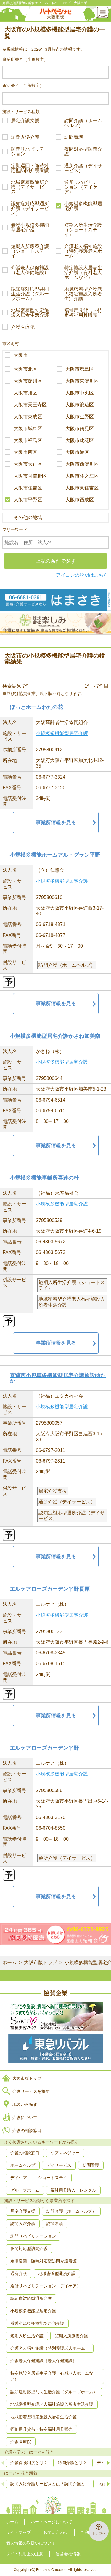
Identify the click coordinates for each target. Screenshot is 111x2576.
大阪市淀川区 (28, 381)
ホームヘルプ (23, 2165)
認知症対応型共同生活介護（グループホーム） (30, 294)
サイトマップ (18, 2532)
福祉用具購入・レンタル (73, 2190)
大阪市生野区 (80, 417)
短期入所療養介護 (71, 2336)
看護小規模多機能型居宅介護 (30, 227)
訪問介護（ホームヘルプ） (83, 123)
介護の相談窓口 (27, 2131)
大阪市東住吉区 (82, 488)
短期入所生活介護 (27, 2336)
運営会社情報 (68, 2554)
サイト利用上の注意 (25, 2554)
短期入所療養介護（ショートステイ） (30, 251)
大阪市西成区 (80, 500)
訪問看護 (74, 137)
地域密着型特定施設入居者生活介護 (30, 313)
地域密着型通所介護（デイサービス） (30, 187)
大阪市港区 (77, 452)
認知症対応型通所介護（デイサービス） (30, 209)
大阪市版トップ (41, 1962)
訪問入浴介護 (25, 137)
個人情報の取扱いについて (31, 2543)
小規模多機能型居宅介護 (83, 206)
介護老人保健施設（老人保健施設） (30, 270)
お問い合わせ (56, 2532)
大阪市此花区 (80, 440)
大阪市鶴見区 (80, 429)
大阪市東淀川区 (82, 381)
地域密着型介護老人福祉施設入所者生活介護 (83, 294)
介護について (25, 2117)
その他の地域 (28, 518)
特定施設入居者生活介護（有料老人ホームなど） (83, 273)
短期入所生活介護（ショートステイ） (83, 230)
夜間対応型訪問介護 (83, 152)
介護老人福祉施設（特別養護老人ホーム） (83, 251)
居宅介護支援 (25, 121)
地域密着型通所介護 (57, 2273)
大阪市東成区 (28, 417)
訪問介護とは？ (72, 2463)
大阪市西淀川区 (82, 464)
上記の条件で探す (56, 561)
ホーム (9, 1962)
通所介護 (19, 2273)
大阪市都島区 (80, 369)
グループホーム (25, 2190)
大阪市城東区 (28, 429)
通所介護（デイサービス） (83, 168)
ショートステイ (53, 2178)
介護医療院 (23, 327)
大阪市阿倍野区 (30, 476)
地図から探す (25, 2104)
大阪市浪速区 (80, 405)
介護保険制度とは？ (29, 2463)
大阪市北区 (25, 369)
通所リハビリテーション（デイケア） (83, 187)
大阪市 (21, 355)
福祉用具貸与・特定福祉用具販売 (83, 313)
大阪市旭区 (25, 393)
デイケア (19, 2178)
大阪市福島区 (28, 440)
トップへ (99, 2533)
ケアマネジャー (65, 2153)
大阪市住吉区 (28, 488)
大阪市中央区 (80, 393)
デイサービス (59, 2165)
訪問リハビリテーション (30, 152)
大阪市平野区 (28, 500)
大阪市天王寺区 (30, 405)
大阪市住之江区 (82, 476)
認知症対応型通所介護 (31, 2298)
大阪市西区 (25, 452)
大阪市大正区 (28, 464)
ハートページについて (52, 2522)
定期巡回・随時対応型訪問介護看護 (30, 168)
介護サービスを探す (31, 2091)
